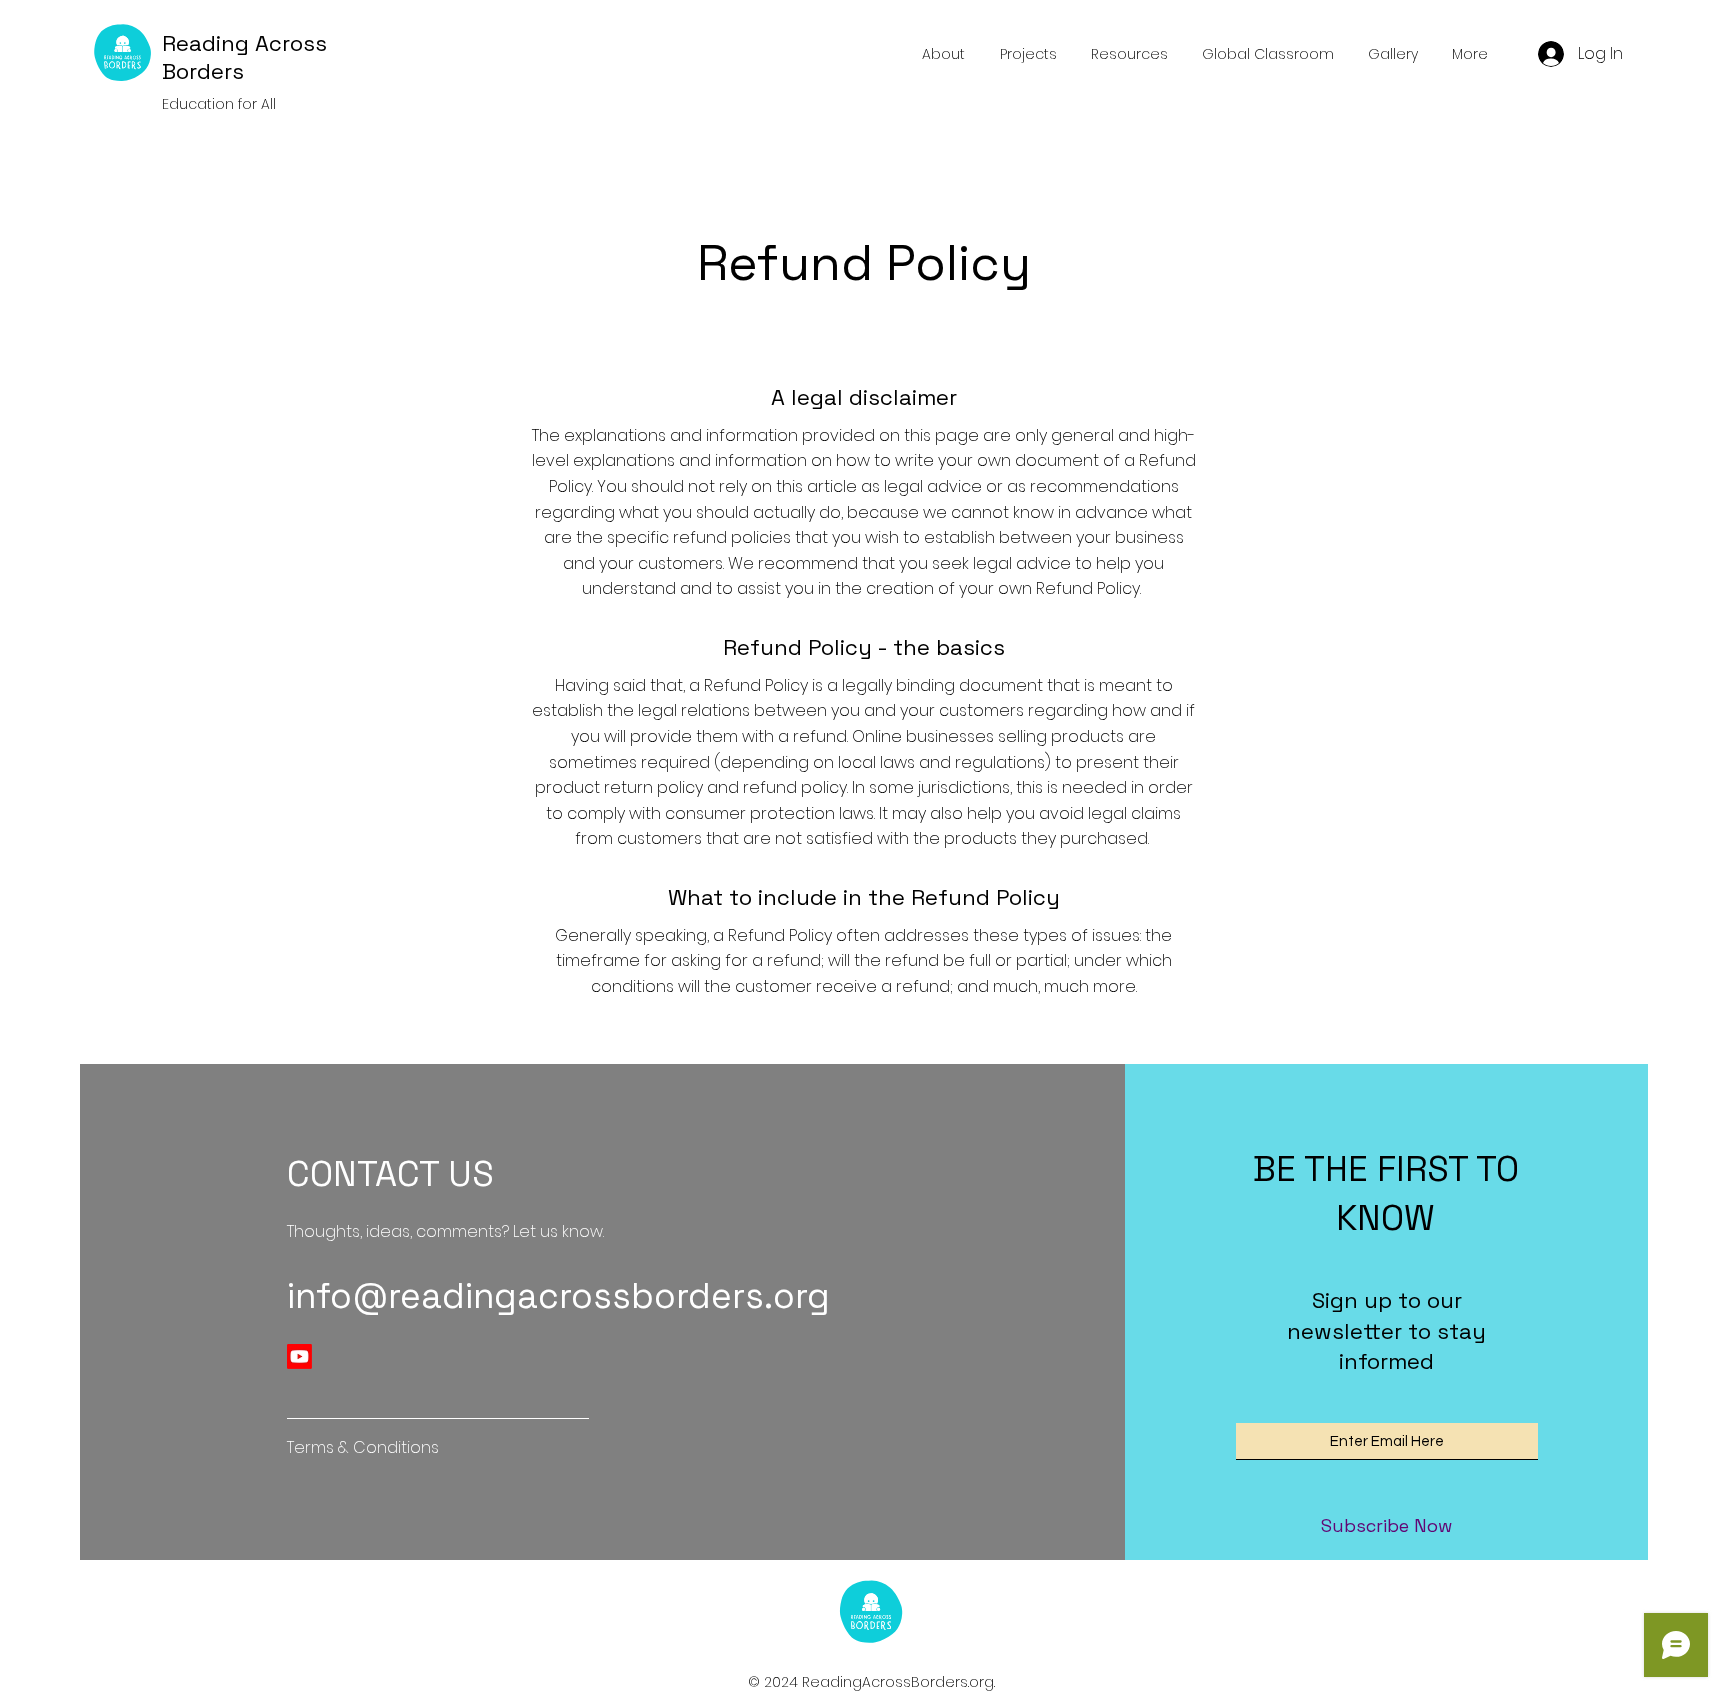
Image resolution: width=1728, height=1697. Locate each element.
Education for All (219, 104)
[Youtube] (299, 1356)
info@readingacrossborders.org (558, 1296)
